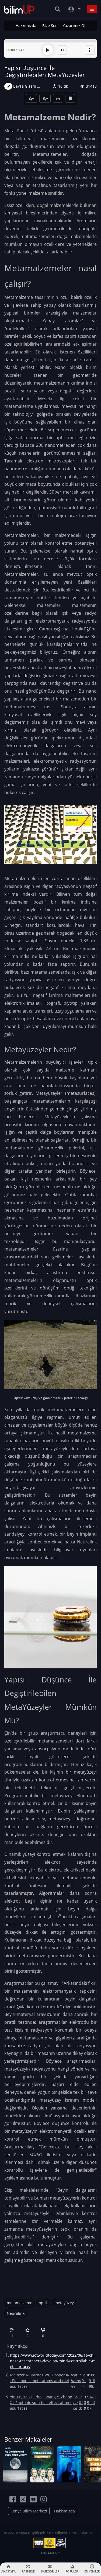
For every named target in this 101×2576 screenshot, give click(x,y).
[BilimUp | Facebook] (13, 2499)
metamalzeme (20, 2303)
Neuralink (87, 1542)
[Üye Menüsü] (74, 9)
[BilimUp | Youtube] (33, 2499)
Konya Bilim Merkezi (29, 2511)
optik (43, 2303)
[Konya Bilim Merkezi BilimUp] (19, 9)
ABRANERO (50, 2553)
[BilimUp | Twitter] (23, 2499)
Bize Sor (50, 26)
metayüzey (64, 2303)
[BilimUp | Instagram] (44, 2499)
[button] (90, 50)
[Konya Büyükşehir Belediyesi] (51, 2543)
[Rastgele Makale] (62, 50)
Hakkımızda (26, 26)
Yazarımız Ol (74, 26)
